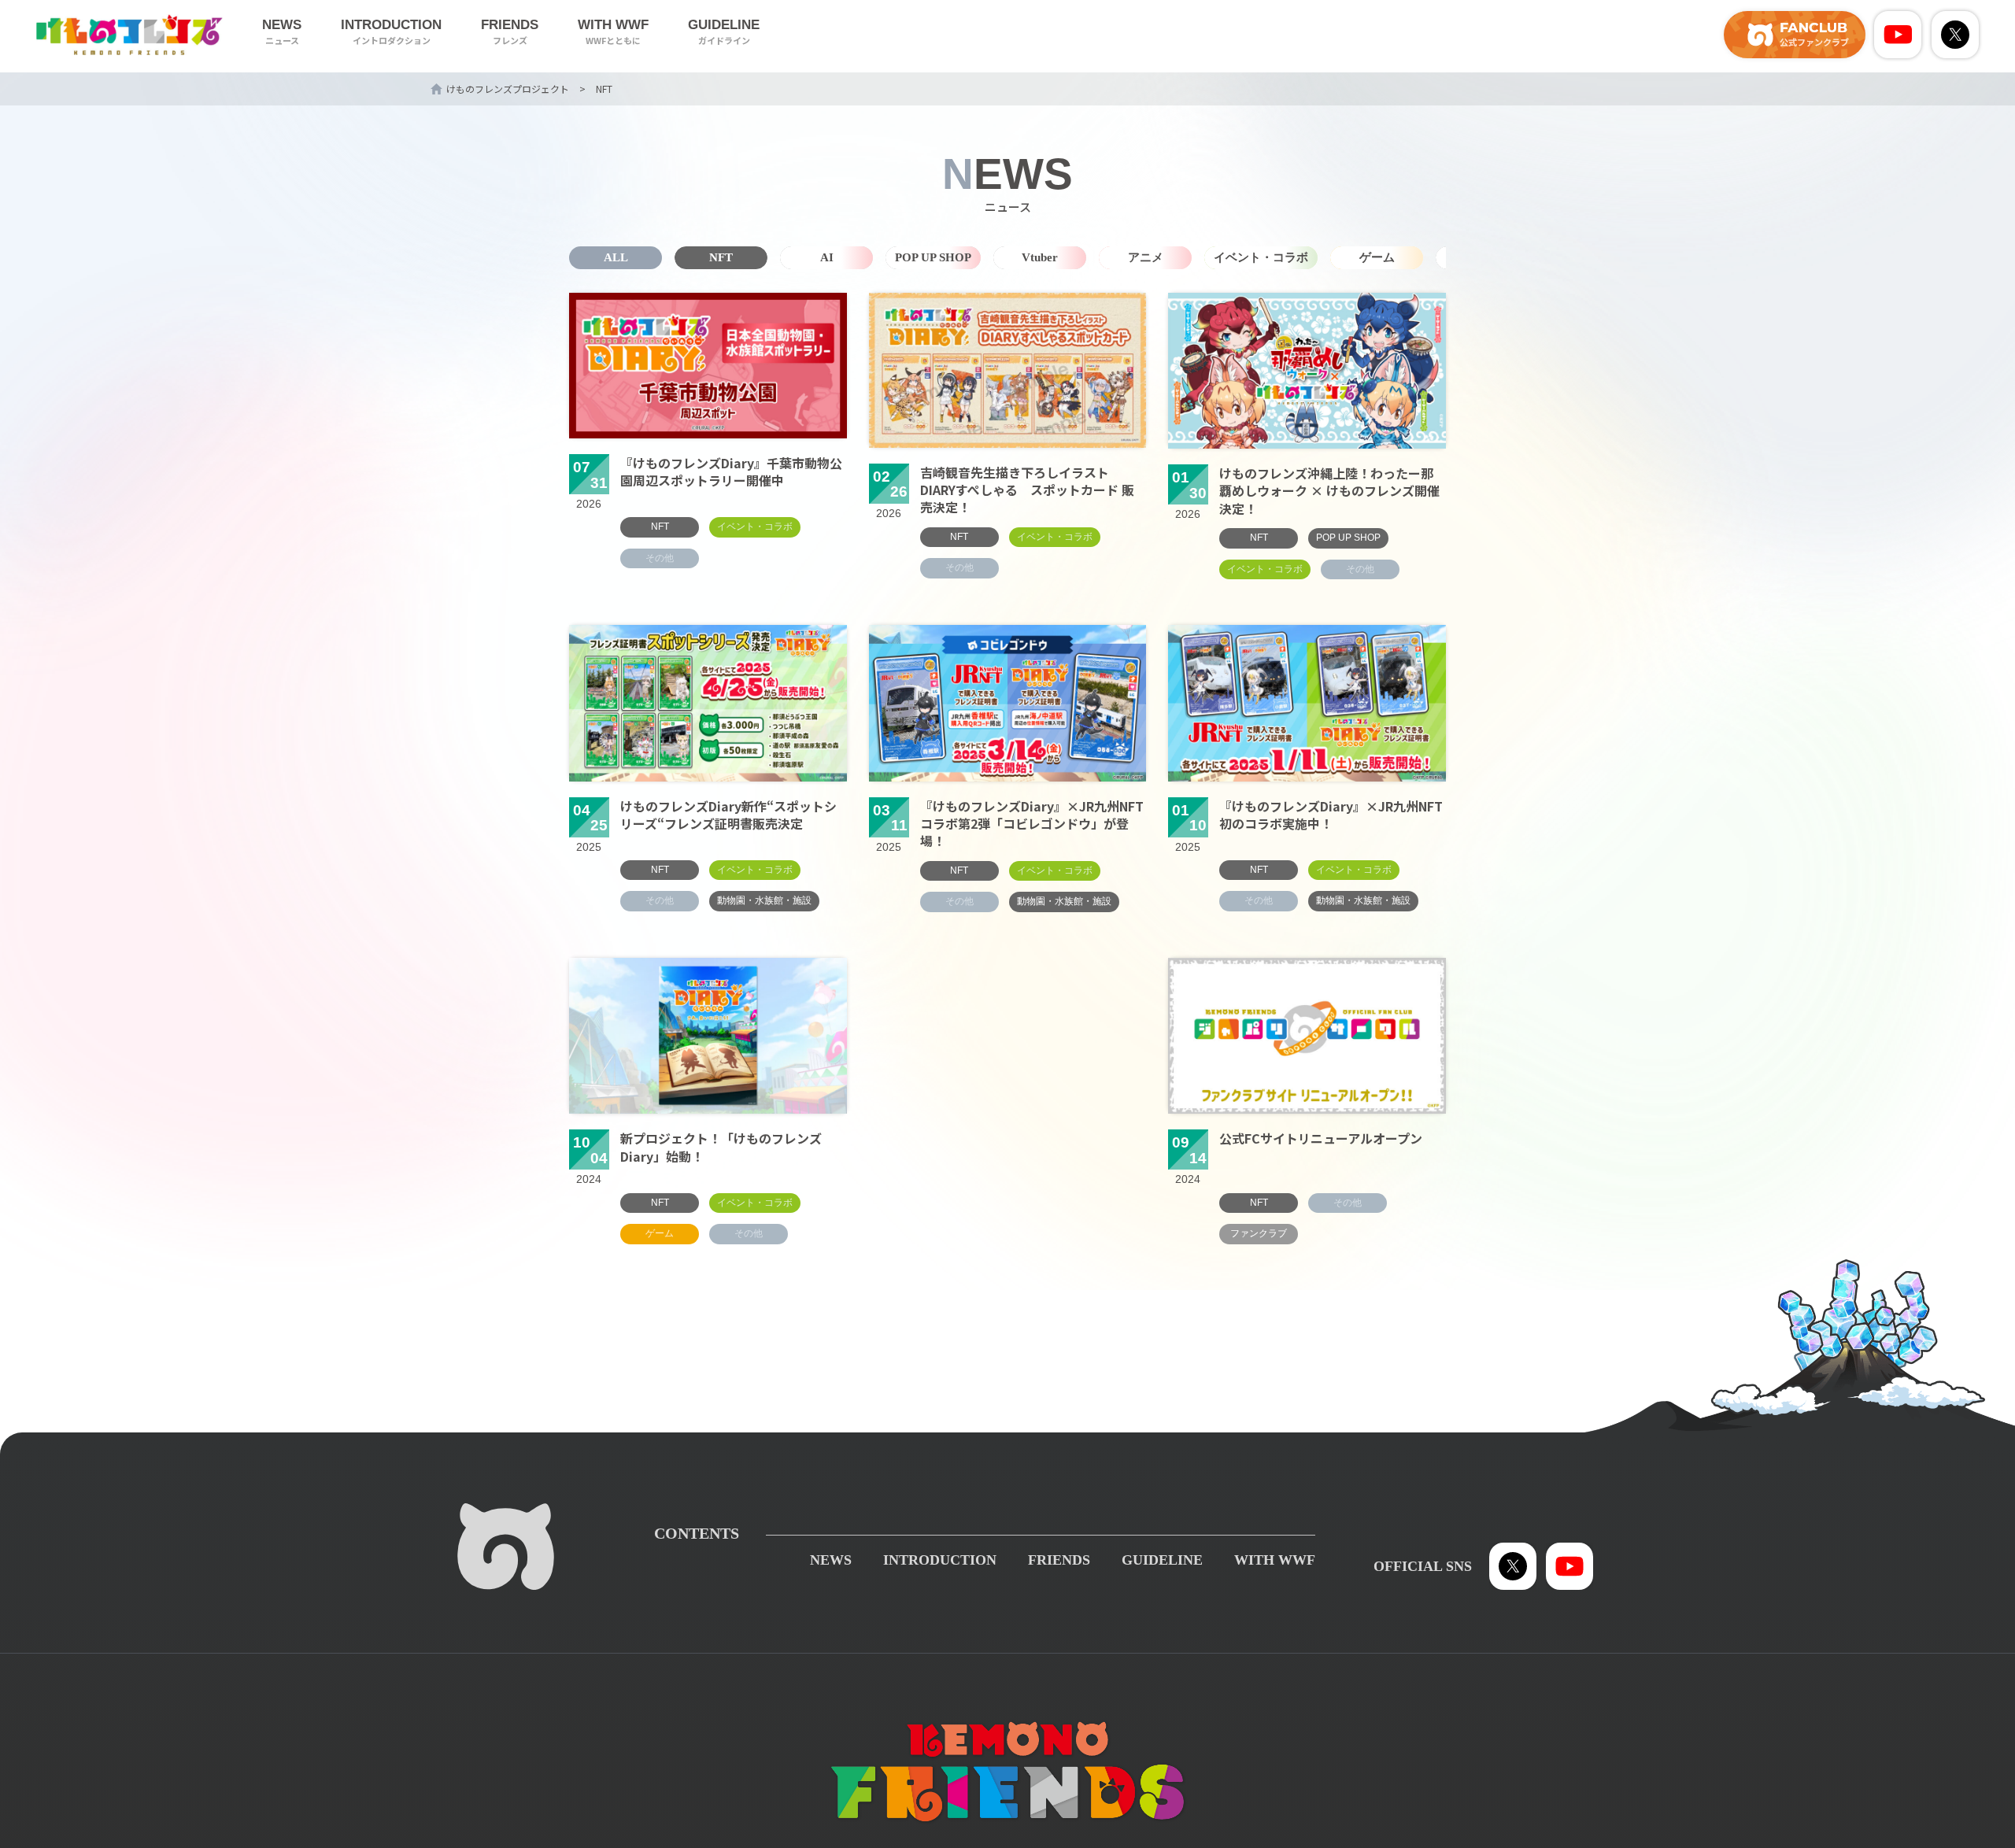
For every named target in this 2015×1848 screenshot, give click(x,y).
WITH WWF (613, 32)
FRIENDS (510, 32)
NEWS (282, 32)
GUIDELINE (724, 32)
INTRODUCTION (391, 32)
